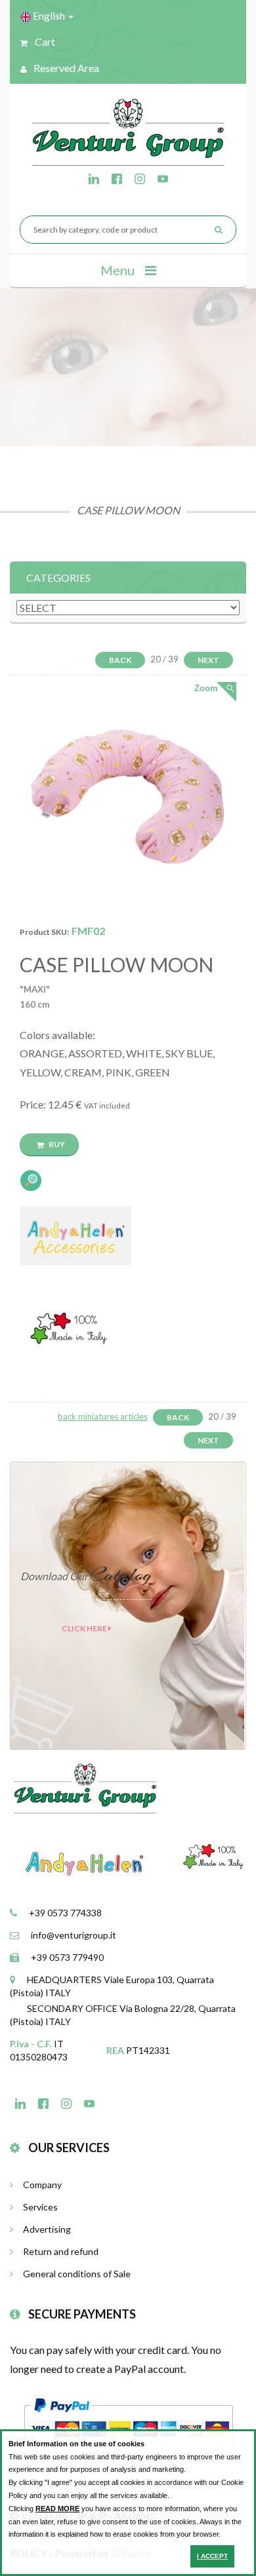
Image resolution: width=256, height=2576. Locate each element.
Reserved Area (65, 68)
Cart (44, 42)
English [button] (49, 15)
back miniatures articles (103, 1416)
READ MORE (57, 2509)
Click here (85, 1628)
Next (208, 660)
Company (42, 2185)
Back (120, 660)
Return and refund (61, 2251)
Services (40, 2207)
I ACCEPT (212, 2556)
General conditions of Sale (77, 2274)
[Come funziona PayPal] (128, 2423)
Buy (56, 1144)
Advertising (47, 2229)
